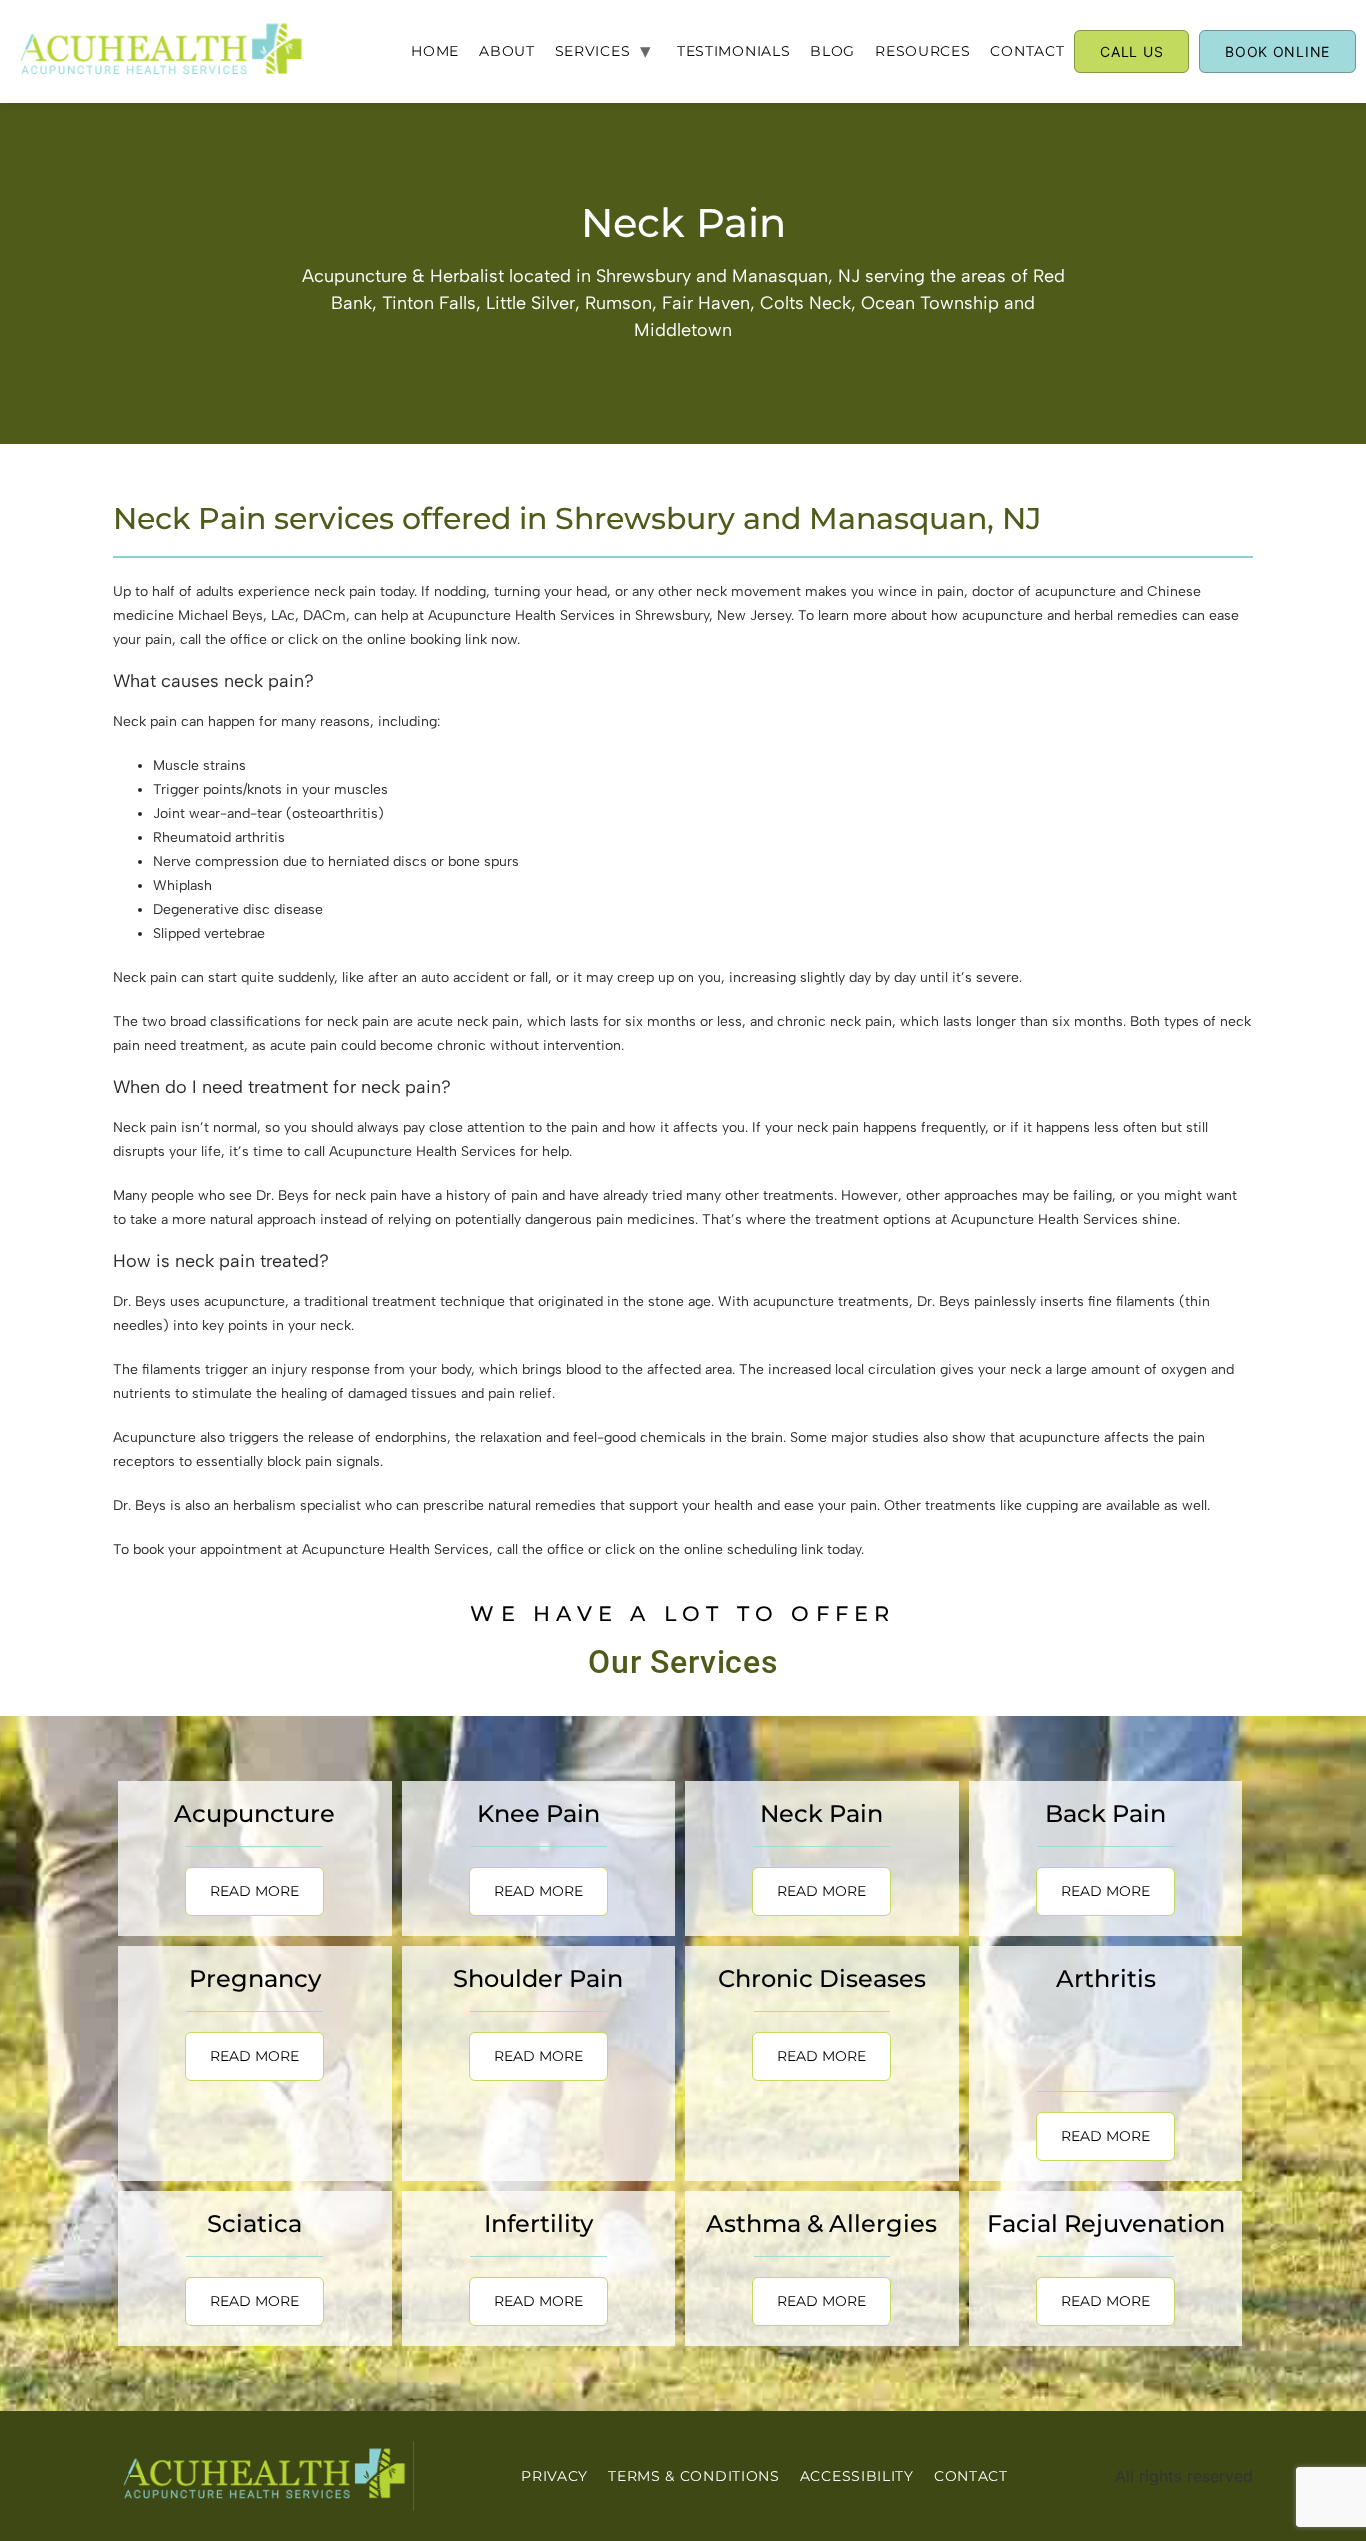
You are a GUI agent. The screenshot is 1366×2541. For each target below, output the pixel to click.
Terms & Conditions (694, 2476)
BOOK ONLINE (1277, 51)
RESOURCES (922, 51)
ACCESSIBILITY (857, 2476)
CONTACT (1027, 51)
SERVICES (593, 51)
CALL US (1131, 51)
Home (435, 51)
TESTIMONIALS (733, 51)
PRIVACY (554, 2476)
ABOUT (507, 51)
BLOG (832, 51)
